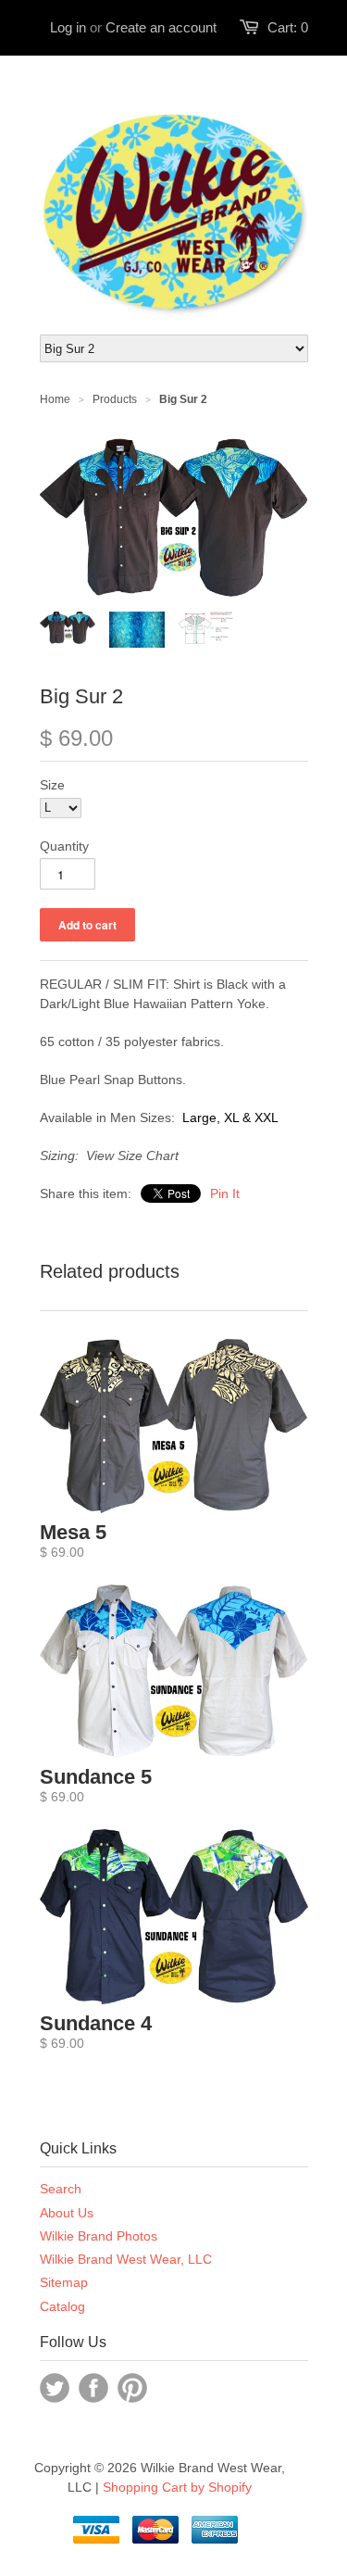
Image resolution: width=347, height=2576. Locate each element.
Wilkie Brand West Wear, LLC (126, 2259)
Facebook (93, 2388)
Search (61, 2189)
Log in (68, 27)
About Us (67, 2213)
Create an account (161, 27)
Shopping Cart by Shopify (177, 2487)
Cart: (288, 27)
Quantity (64, 846)
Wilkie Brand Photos (99, 2236)
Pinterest (132, 2388)
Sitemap (64, 2282)
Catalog (62, 2306)
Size (52, 785)
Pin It (225, 1193)
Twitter (55, 2388)
